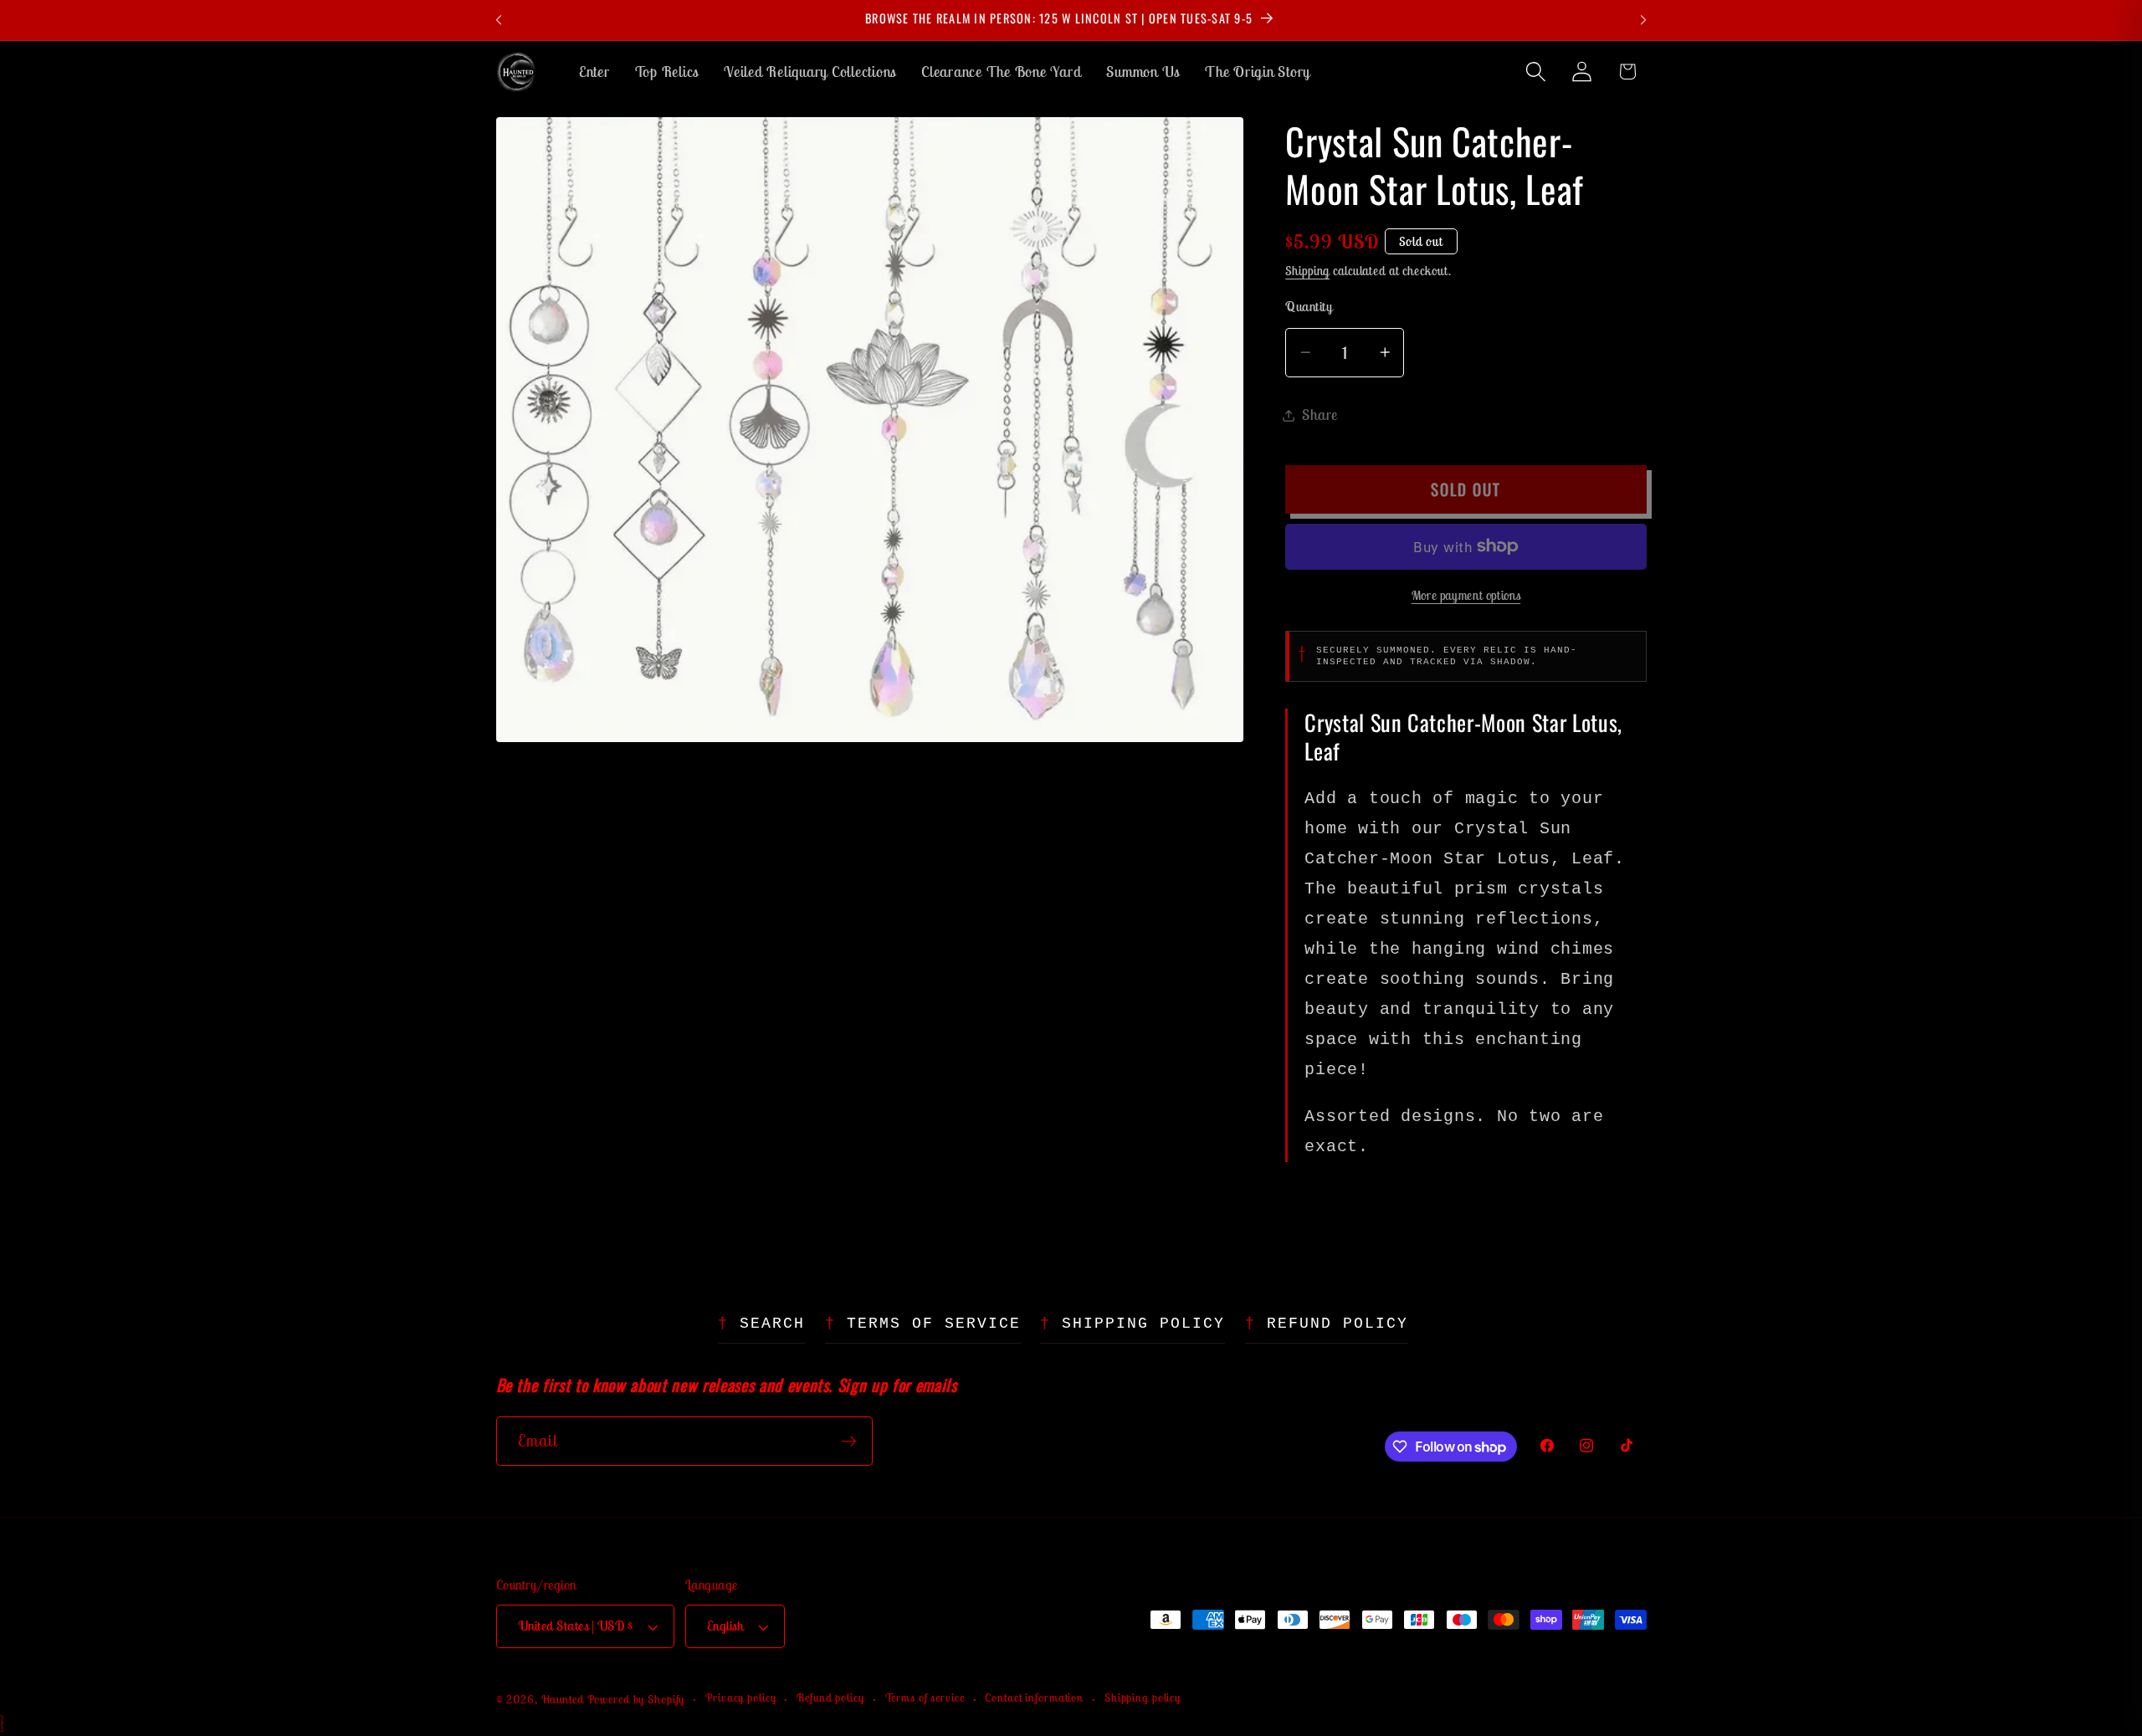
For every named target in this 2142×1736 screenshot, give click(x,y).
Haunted (563, 1699)
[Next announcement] (1643, 20)
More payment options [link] (1466, 595)
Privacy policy (740, 1698)
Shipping (1307, 271)
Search (772, 1324)
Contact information (1034, 1698)
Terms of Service (934, 1324)
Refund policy (830, 1698)
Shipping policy (1143, 1698)
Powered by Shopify (636, 1699)
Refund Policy (1337, 1324)
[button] (1536, 72)
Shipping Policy (1143, 1324)
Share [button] (1320, 415)
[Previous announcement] (499, 20)
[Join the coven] (849, 1442)
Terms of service (925, 1698)
